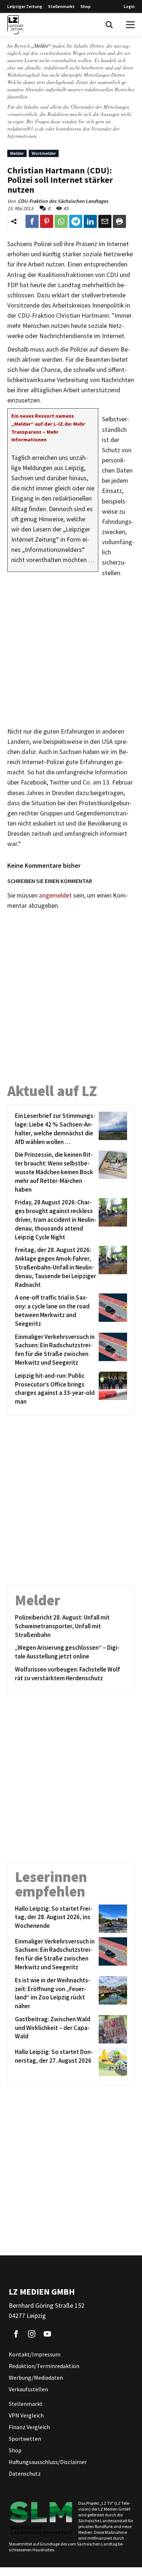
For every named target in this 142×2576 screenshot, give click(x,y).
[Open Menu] (130, 25)
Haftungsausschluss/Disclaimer (48, 2462)
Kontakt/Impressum (35, 2354)
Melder (17, 153)
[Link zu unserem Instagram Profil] (32, 2334)
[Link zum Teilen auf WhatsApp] (61, 221)
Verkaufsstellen (28, 2389)
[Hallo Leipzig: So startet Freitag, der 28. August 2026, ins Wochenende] (112, 1919)
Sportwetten (25, 2439)
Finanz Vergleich (29, 2427)
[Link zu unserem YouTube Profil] (47, 2334)
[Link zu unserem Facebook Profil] (16, 2334)
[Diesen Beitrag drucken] (119, 221)
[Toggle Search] (109, 25)
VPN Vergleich (26, 2415)
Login (129, 6)
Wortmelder (44, 153)
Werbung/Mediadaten (36, 2378)
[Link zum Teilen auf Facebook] (32, 221)
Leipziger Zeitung (25, 6)
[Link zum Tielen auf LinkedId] (90, 221)
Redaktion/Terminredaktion (44, 2366)
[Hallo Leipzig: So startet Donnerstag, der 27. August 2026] (112, 2062)
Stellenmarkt (61, 6)
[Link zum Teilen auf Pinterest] (47, 221)
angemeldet (55, 895)
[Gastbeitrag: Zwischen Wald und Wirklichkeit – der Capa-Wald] (112, 2029)
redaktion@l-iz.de (26, 129)
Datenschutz (25, 2473)
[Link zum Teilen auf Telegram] (76, 221)
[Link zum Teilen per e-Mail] (105, 221)
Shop (86, 6)
